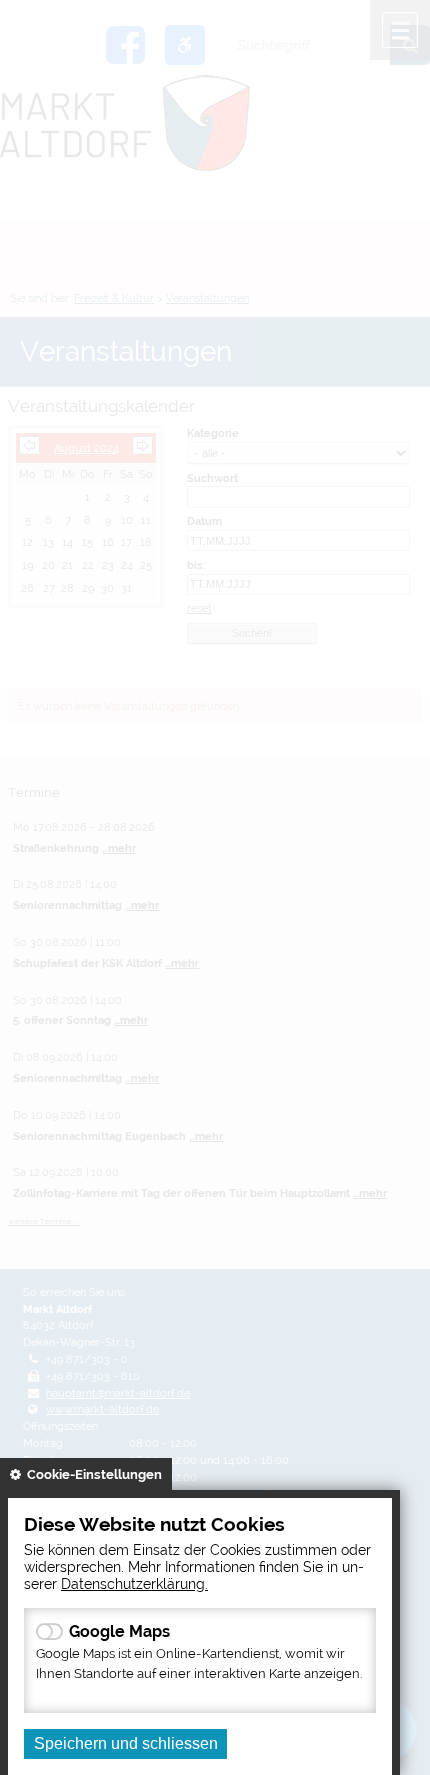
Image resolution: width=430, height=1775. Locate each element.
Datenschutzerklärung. (134, 1583)
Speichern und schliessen (126, 1743)
